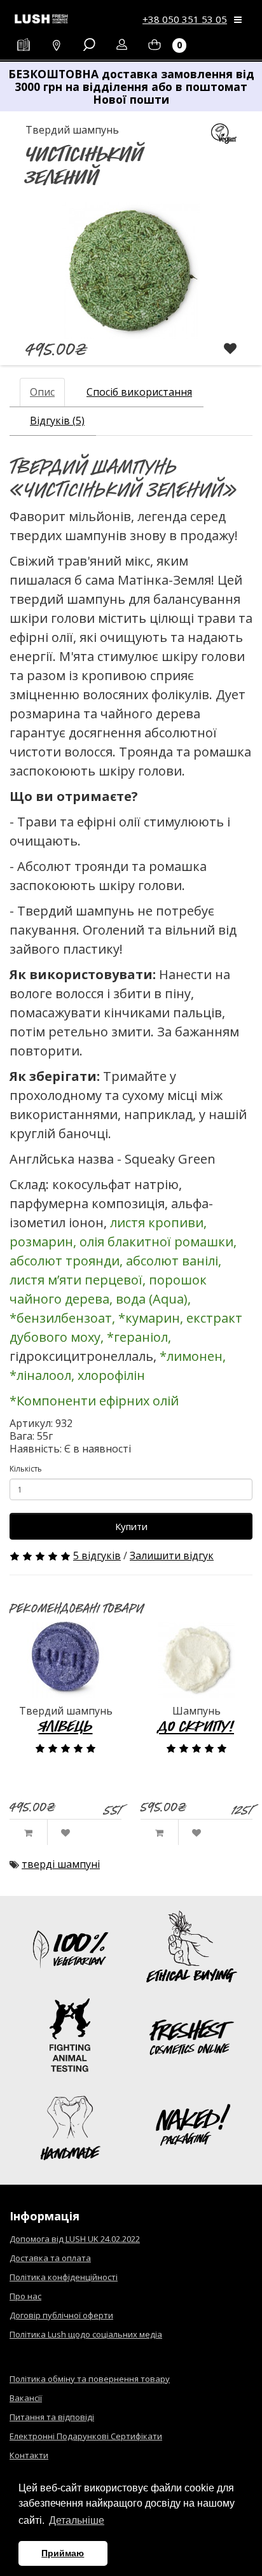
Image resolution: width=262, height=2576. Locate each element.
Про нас (25, 2296)
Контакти (29, 2455)
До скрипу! (197, 1726)
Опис (42, 392)
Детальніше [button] (77, 2520)
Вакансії (26, 2398)
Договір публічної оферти (61, 2315)
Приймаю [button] (63, 2553)
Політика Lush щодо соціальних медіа (86, 2334)
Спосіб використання (139, 392)
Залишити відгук (172, 1556)
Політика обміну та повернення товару (90, 2379)
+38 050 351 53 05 (185, 19)
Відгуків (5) (57, 421)
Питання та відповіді (52, 2417)
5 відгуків (97, 1556)
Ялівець (66, 1726)
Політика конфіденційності (64, 2277)
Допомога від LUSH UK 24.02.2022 (75, 2239)
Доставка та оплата (50, 2258)
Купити (131, 1526)
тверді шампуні (61, 1864)
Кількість (26, 1469)
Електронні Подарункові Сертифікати (86, 2436)
